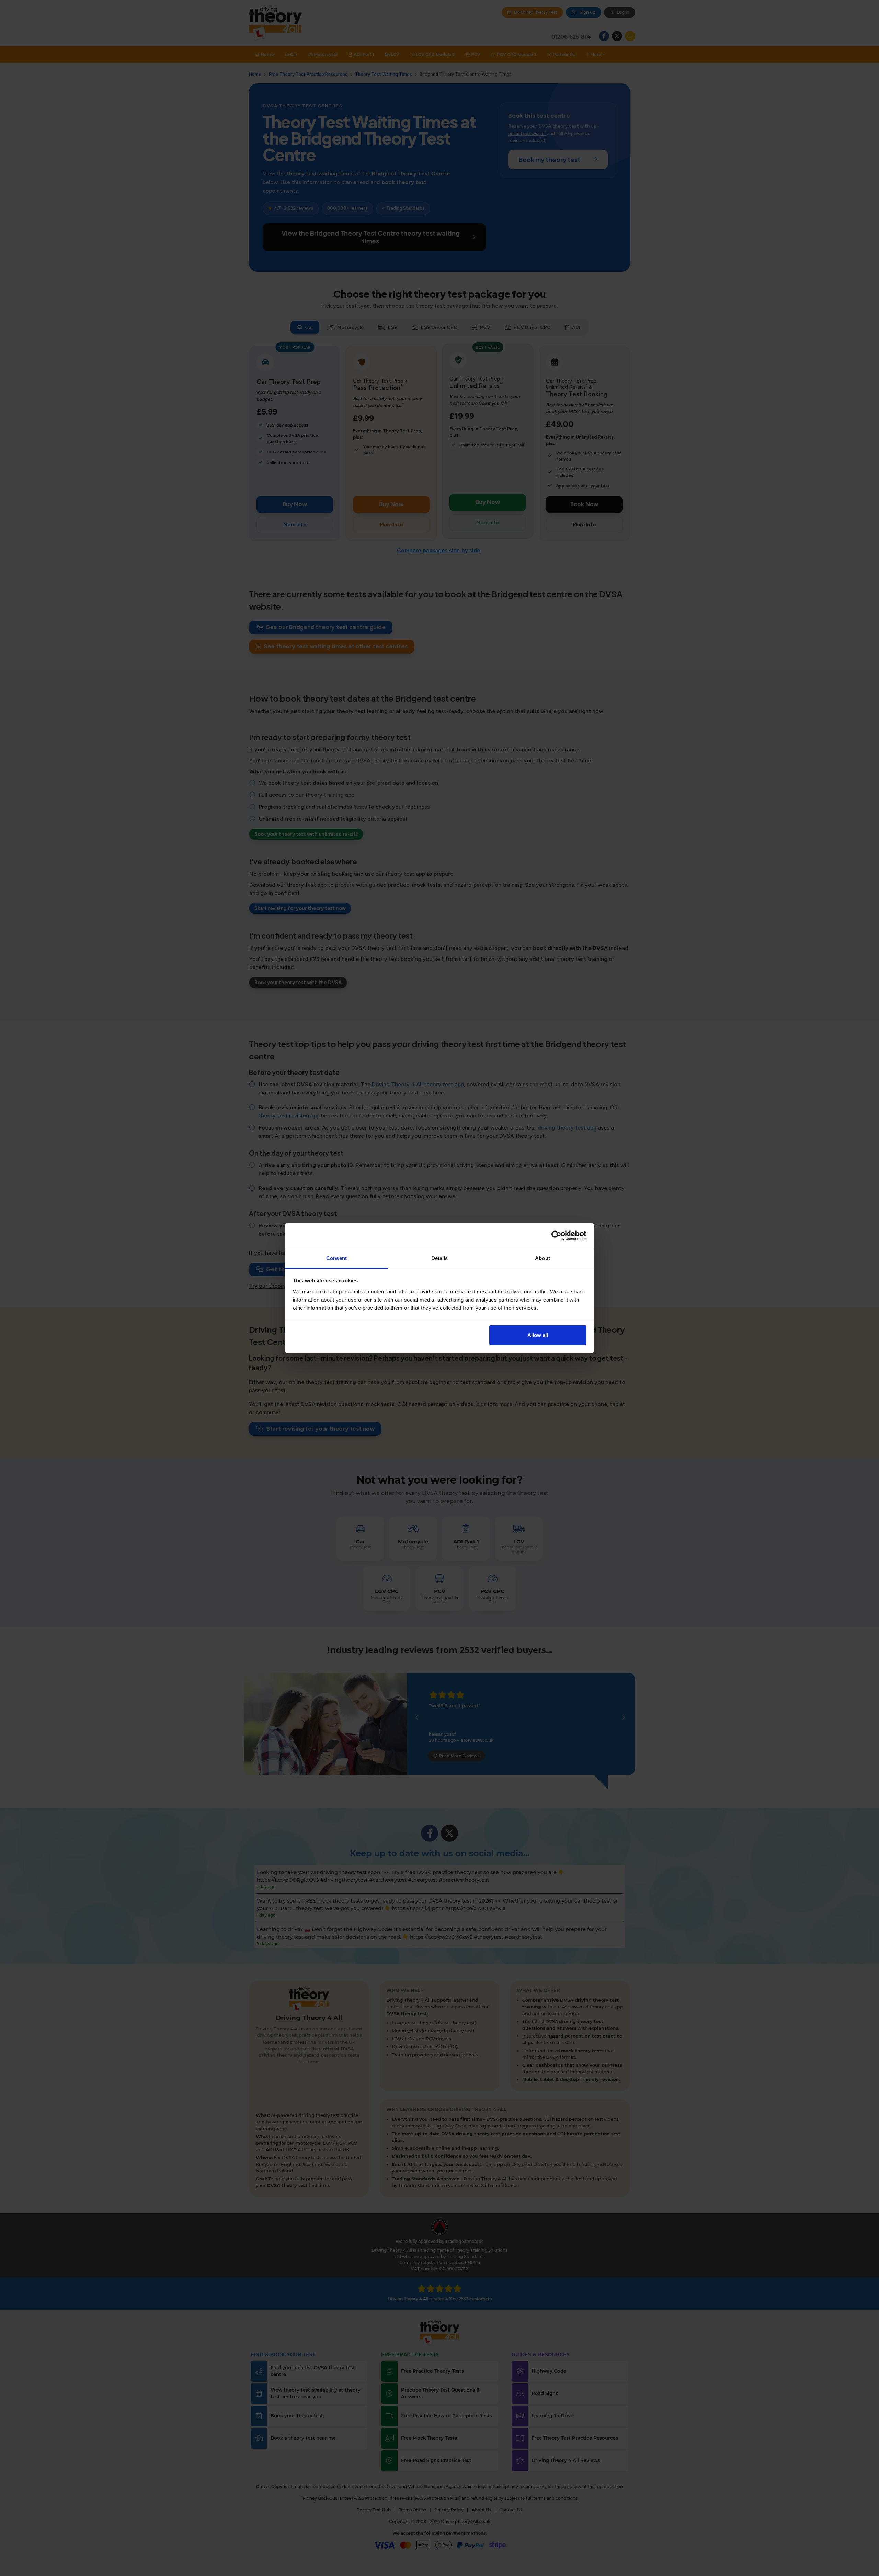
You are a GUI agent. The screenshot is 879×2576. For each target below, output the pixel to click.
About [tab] (543, 1258)
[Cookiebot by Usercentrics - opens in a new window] (556, 1236)
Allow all (538, 1335)
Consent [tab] (336, 1258)
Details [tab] (440, 1258)
